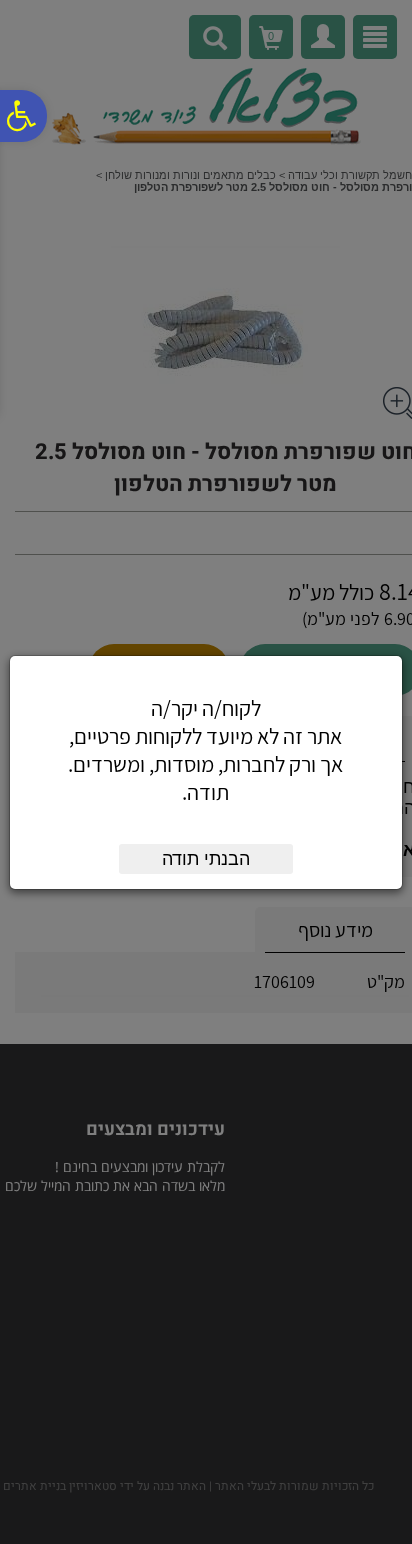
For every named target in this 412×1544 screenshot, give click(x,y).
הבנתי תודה (206, 859)
